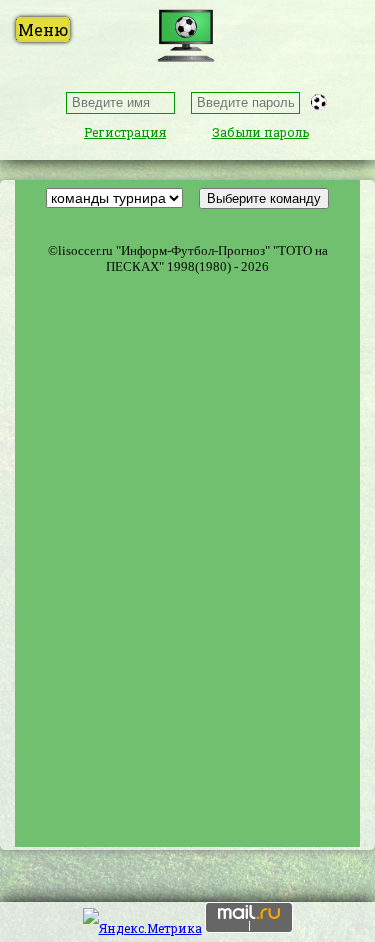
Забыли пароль (260, 132)
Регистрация (125, 132)
